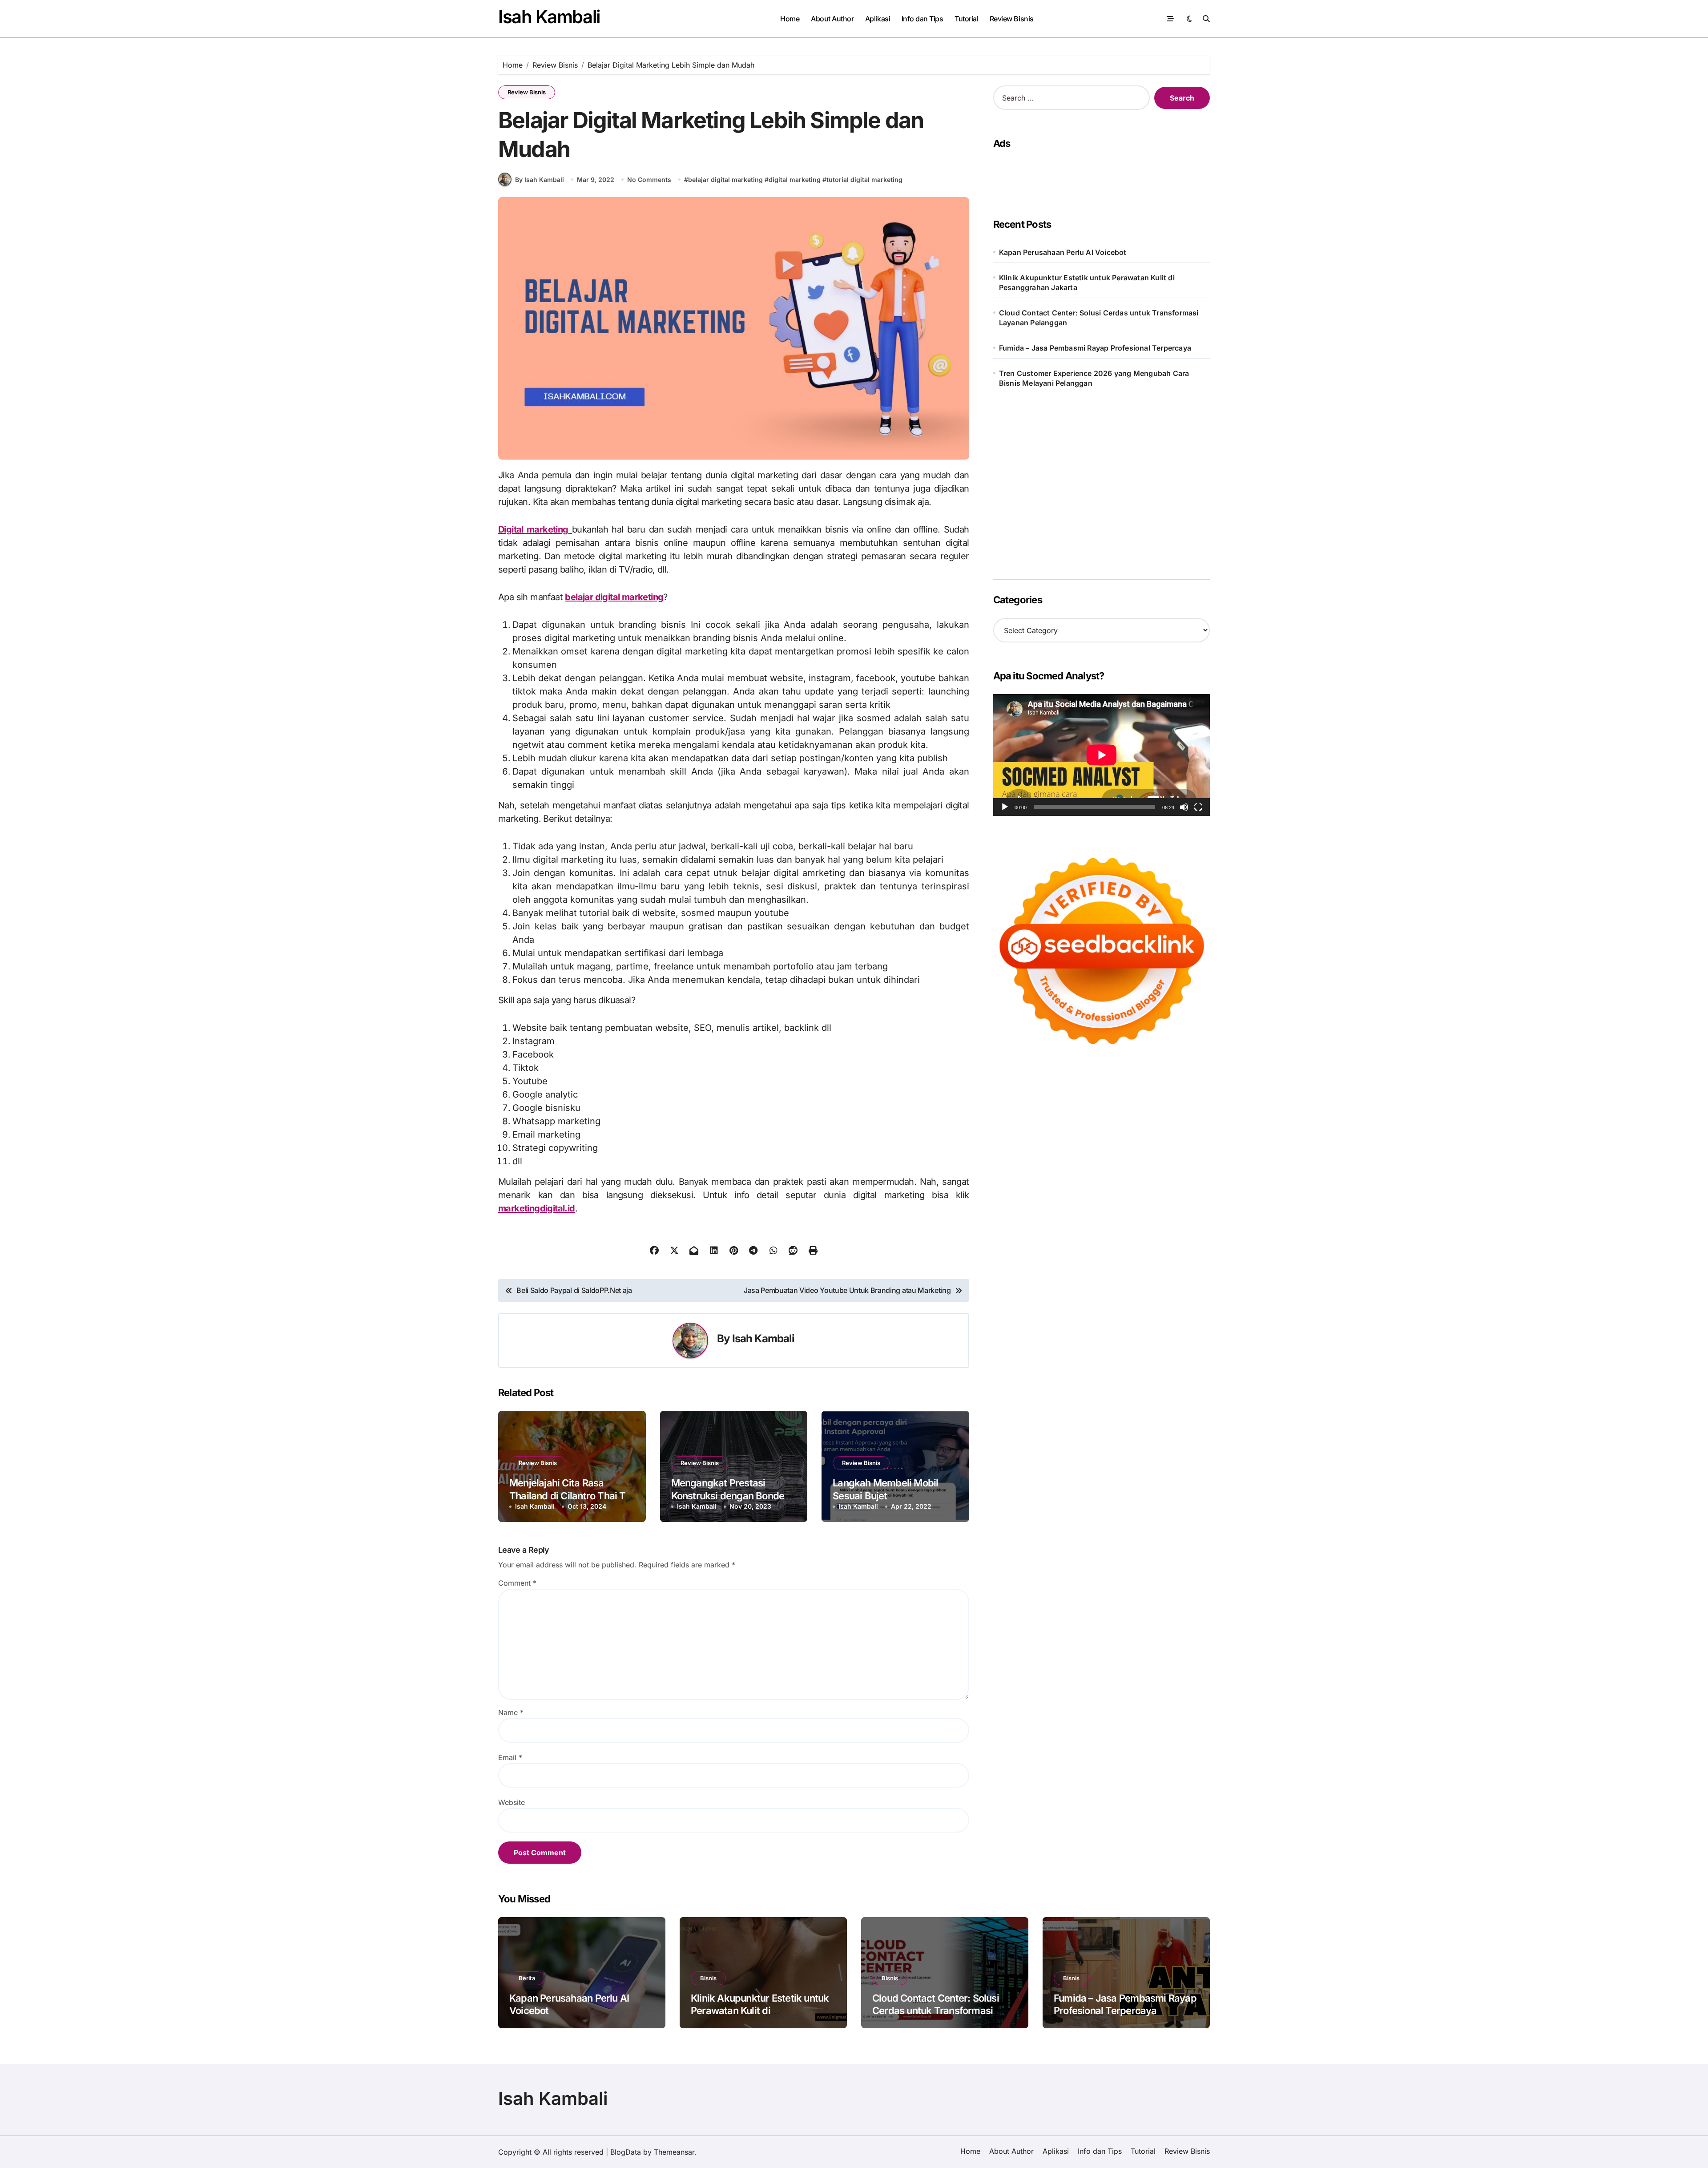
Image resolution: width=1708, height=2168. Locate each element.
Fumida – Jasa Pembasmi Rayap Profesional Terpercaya (1095, 348)
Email (510, 1757)
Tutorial (966, 19)
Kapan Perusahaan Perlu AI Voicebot (1063, 252)
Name (511, 1712)
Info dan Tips (922, 19)
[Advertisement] (1099, 175)
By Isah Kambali (540, 180)
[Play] (1005, 807)
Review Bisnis (1012, 19)
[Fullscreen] (1198, 807)
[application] (1102, 755)
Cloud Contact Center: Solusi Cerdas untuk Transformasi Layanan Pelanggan (1099, 318)
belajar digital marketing (725, 180)
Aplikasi (878, 19)
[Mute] (1184, 807)
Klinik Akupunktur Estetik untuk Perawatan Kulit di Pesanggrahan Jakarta (1087, 283)
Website (512, 1802)
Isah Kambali (549, 17)
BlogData (626, 2152)
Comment (517, 1583)
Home (790, 19)
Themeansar (674, 2152)
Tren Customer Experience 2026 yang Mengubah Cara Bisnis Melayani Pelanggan (1094, 378)
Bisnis (708, 1978)
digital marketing (795, 180)
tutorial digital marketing (864, 180)
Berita (527, 1978)
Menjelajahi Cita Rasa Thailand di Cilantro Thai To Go (570, 1496)
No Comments (649, 180)
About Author (832, 19)
